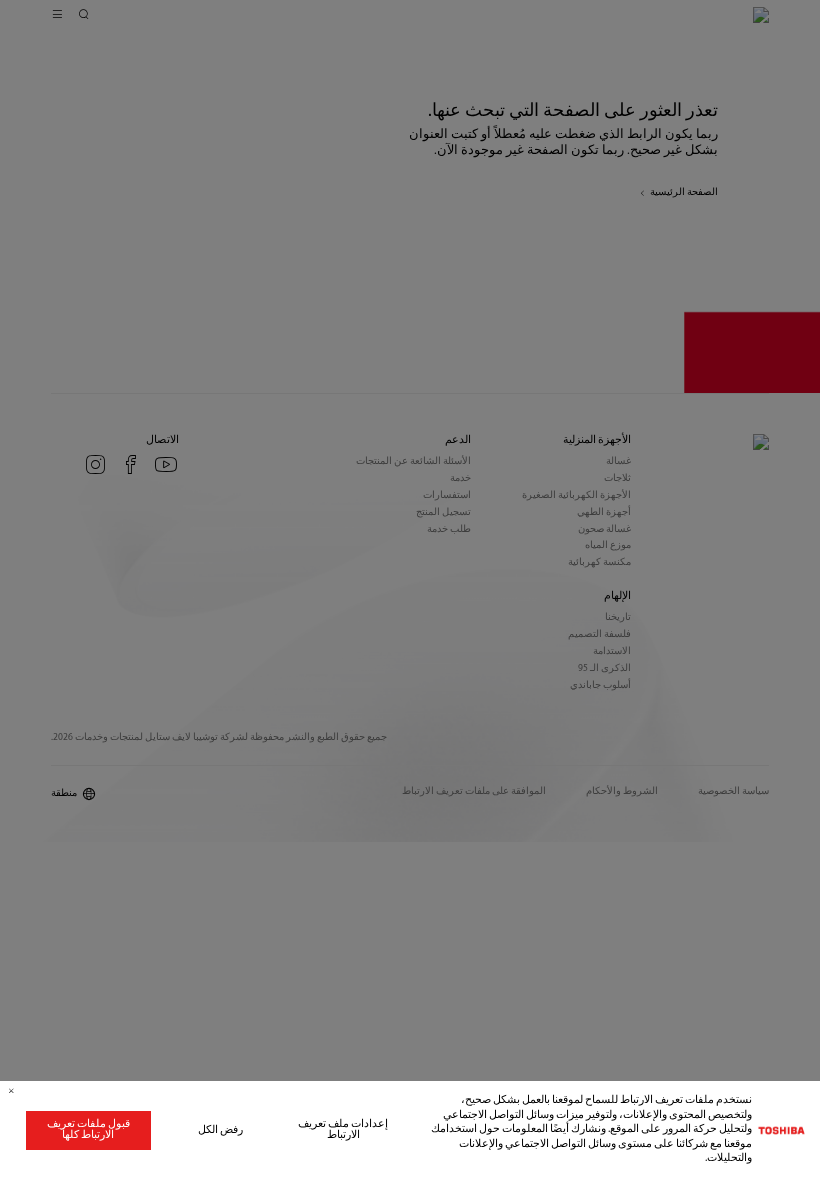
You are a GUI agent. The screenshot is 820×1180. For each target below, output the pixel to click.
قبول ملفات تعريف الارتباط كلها (88, 1130)
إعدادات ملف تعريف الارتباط (343, 1130)
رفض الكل (220, 1130)
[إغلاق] (11, 1091)
